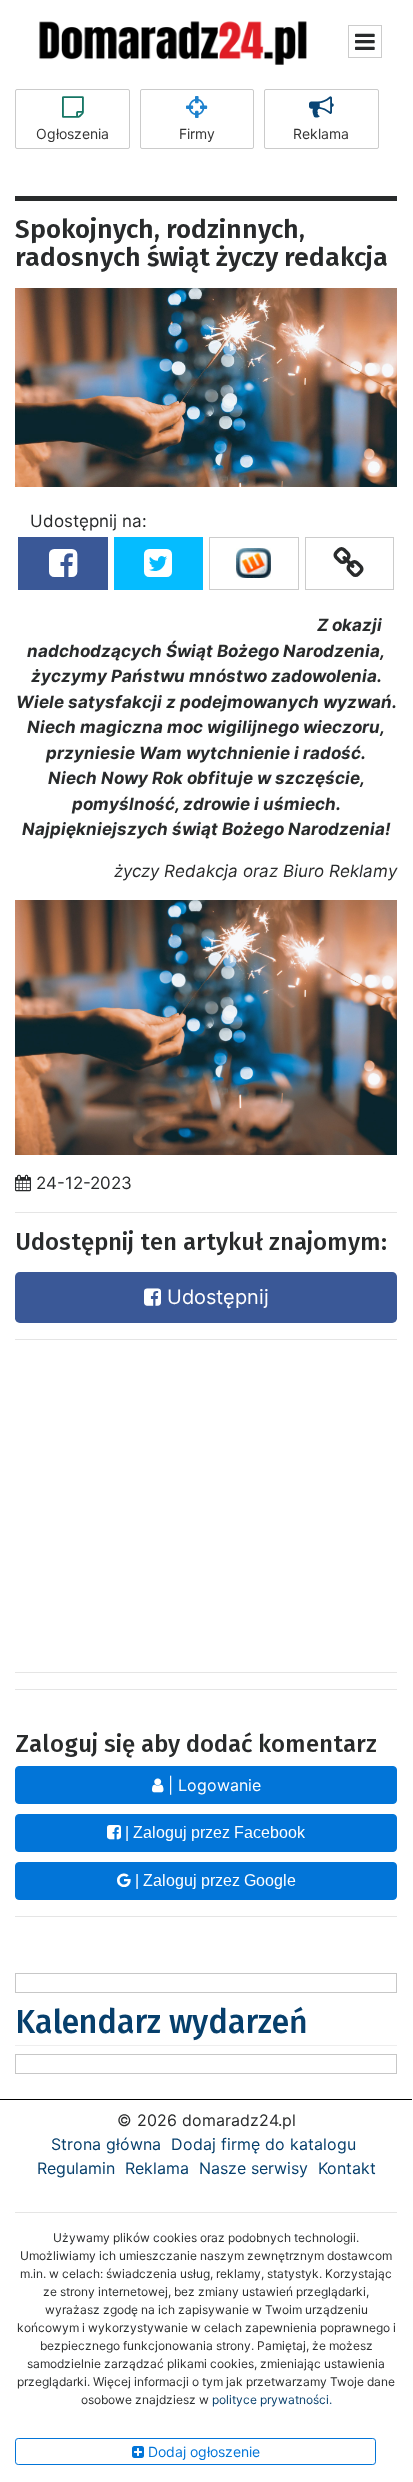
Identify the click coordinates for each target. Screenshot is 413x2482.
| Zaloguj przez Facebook (213, 1832)
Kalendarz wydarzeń (161, 2022)
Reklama (321, 133)
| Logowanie (212, 1785)
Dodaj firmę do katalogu (263, 2144)
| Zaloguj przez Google (213, 1880)
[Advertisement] (206, 1501)
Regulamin (76, 2168)
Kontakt (347, 2168)
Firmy (197, 133)
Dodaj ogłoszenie (202, 2451)
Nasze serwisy (253, 2168)
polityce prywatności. (272, 2399)
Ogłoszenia (72, 133)
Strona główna (106, 2144)
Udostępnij (215, 1297)
